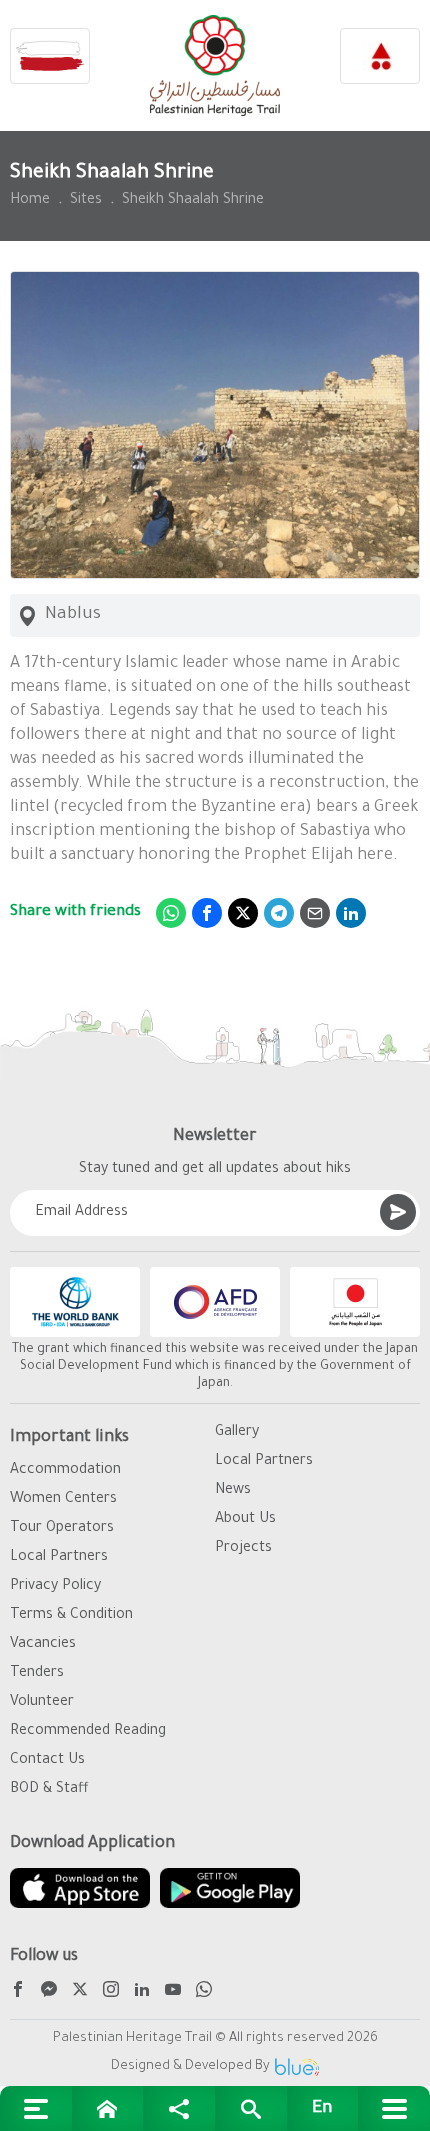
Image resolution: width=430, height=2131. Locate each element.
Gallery (237, 1433)
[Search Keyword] (251, 2108)
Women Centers (63, 1500)
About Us (245, 1520)
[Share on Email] (315, 913)
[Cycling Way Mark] (380, 56)
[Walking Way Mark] (50, 56)
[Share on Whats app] (171, 913)
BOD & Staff (49, 1790)
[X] (80, 1992)
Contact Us (47, 1761)
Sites (86, 201)
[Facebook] (18, 1992)
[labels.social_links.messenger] (49, 1992)
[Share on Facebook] (207, 913)
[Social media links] (179, 2108)
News (233, 1491)
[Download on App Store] (80, 1888)
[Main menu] (394, 2108)
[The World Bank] (75, 1302)
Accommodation (65, 1471)
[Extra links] (36, 2108)
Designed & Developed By (190, 2066)
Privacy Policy (55, 1587)
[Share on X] (243, 913)
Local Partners (59, 1558)
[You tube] (173, 1992)
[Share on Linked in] (351, 913)
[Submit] (398, 1212)
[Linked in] (142, 1992)
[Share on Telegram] (279, 913)
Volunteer (42, 1703)
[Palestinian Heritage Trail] (215, 65)
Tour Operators (62, 1529)
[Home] (108, 2108)
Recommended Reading (88, 1732)
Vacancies (43, 1645)
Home (30, 201)
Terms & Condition (71, 1616)
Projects (243, 1549)
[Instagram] (111, 1992)
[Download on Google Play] (230, 1888)
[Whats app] (204, 1992)
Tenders (37, 1674)
